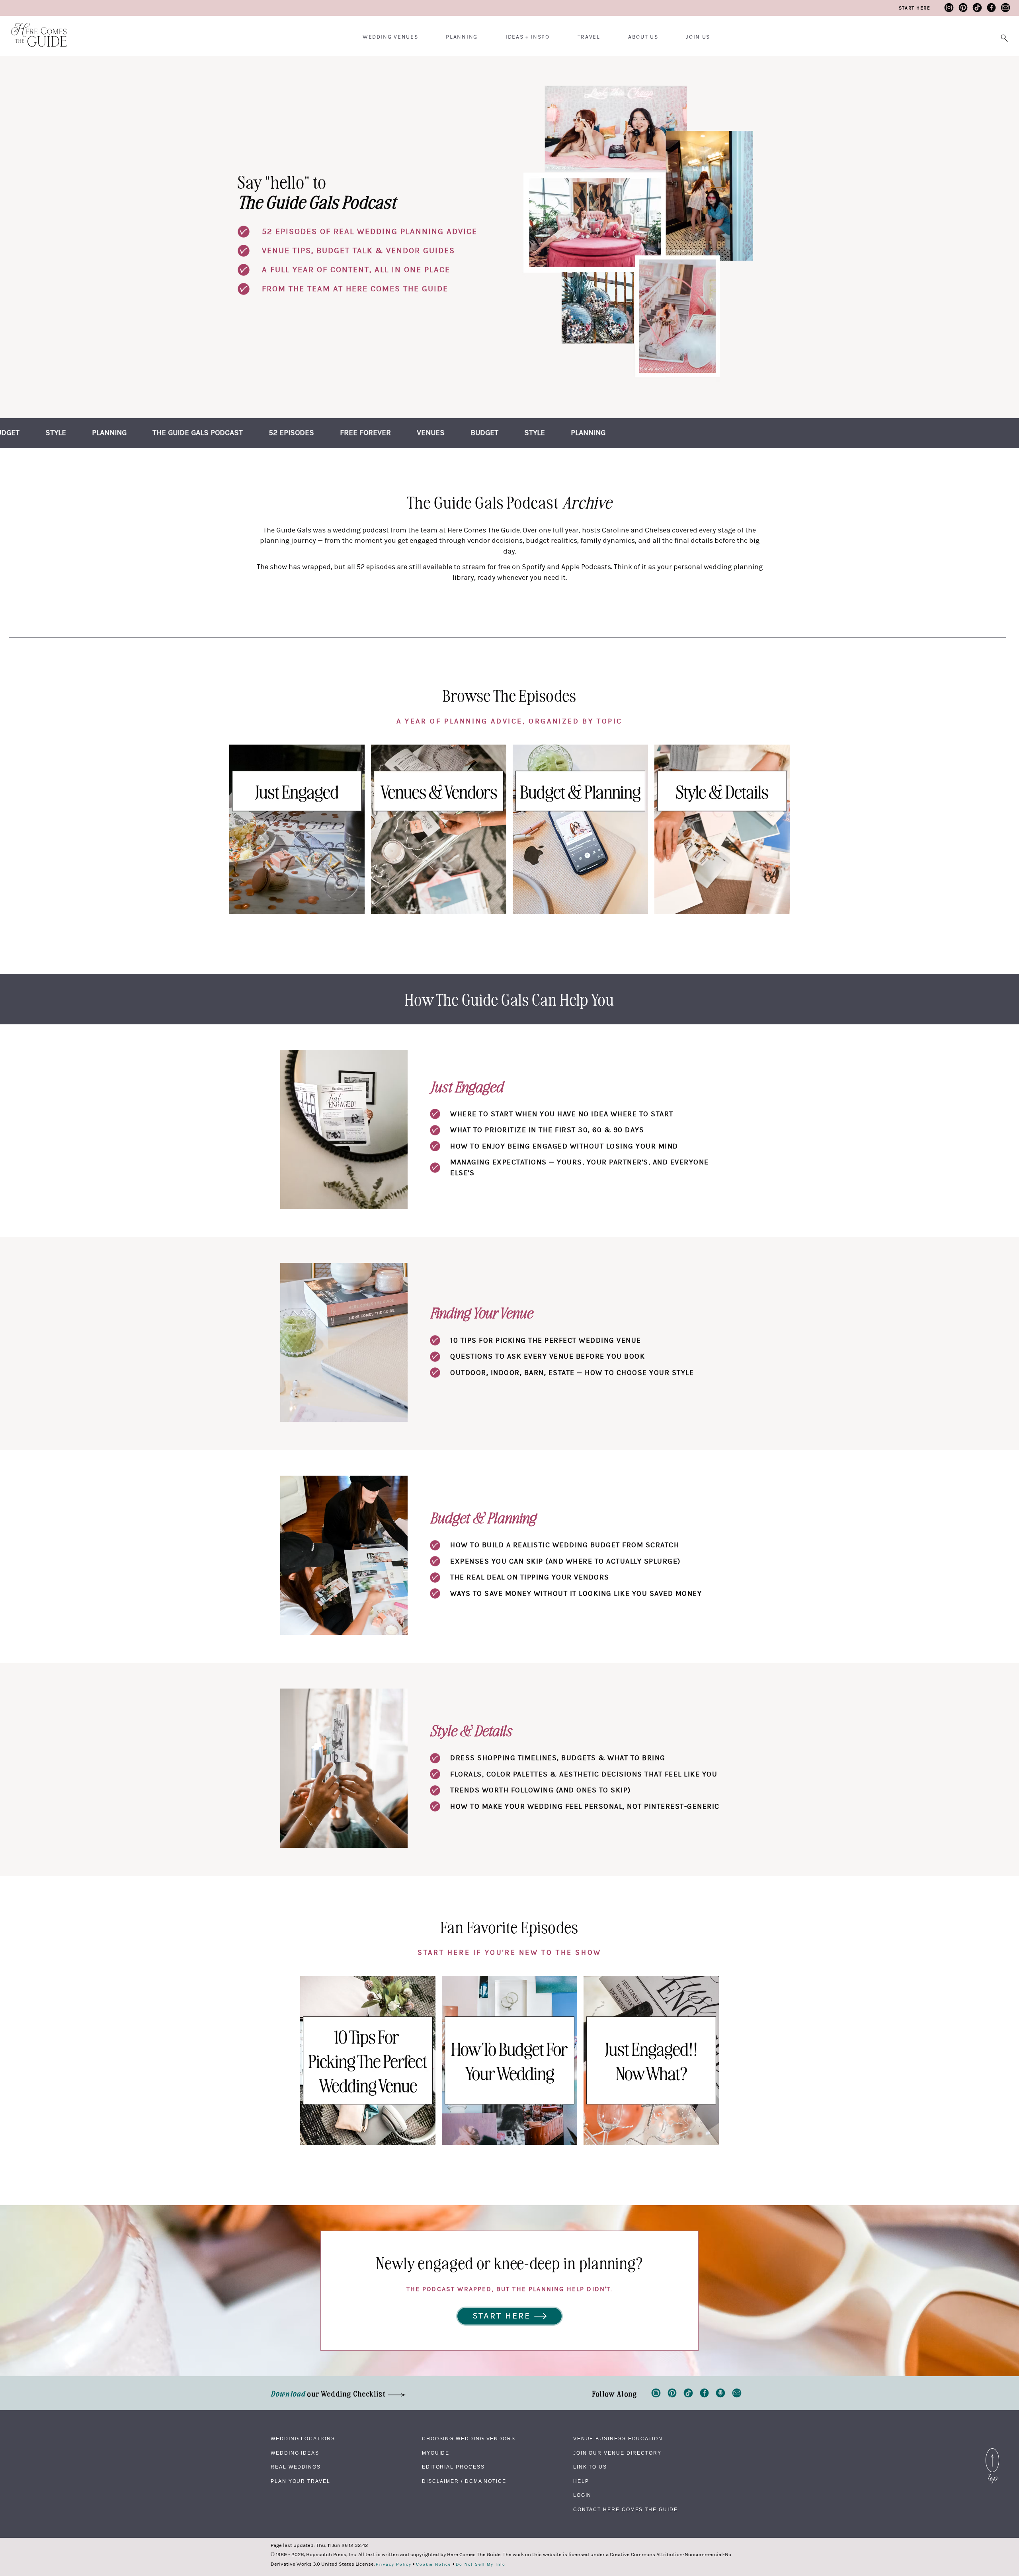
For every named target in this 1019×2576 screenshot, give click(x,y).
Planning (462, 37)
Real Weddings (296, 2467)
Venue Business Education (618, 2439)
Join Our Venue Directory (617, 2453)
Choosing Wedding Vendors (469, 2439)
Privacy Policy (394, 2564)
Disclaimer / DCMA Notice (464, 2481)
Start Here (915, 8)
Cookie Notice (434, 2564)
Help (581, 2481)
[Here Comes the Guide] (34, 30)
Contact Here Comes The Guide (626, 2510)
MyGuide (436, 2453)
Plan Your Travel (301, 2481)
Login (583, 2495)
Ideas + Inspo (528, 37)
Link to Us (590, 2467)
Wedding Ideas (295, 2453)
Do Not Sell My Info (481, 2564)
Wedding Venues (390, 37)
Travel (589, 37)
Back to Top (992, 2450)
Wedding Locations (303, 2439)
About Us (643, 37)
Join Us (698, 37)
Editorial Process (453, 2467)
